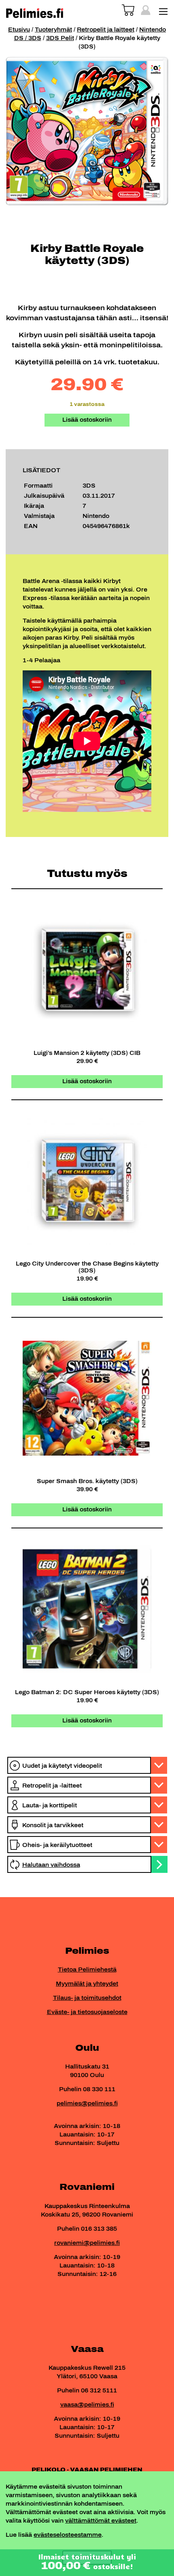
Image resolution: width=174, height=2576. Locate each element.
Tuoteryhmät (53, 30)
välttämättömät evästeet (101, 2521)
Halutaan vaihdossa (51, 1865)
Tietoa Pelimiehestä (87, 1970)
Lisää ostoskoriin (87, 420)
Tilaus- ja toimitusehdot (87, 1998)
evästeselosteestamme (68, 2535)
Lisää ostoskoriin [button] (87, 1081)
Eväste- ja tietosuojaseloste (87, 2012)
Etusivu (19, 30)
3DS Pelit (60, 38)
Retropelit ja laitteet (106, 30)
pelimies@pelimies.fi (87, 2104)
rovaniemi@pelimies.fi (87, 2243)
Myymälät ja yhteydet (87, 1984)
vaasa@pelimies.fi (87, 2405)
